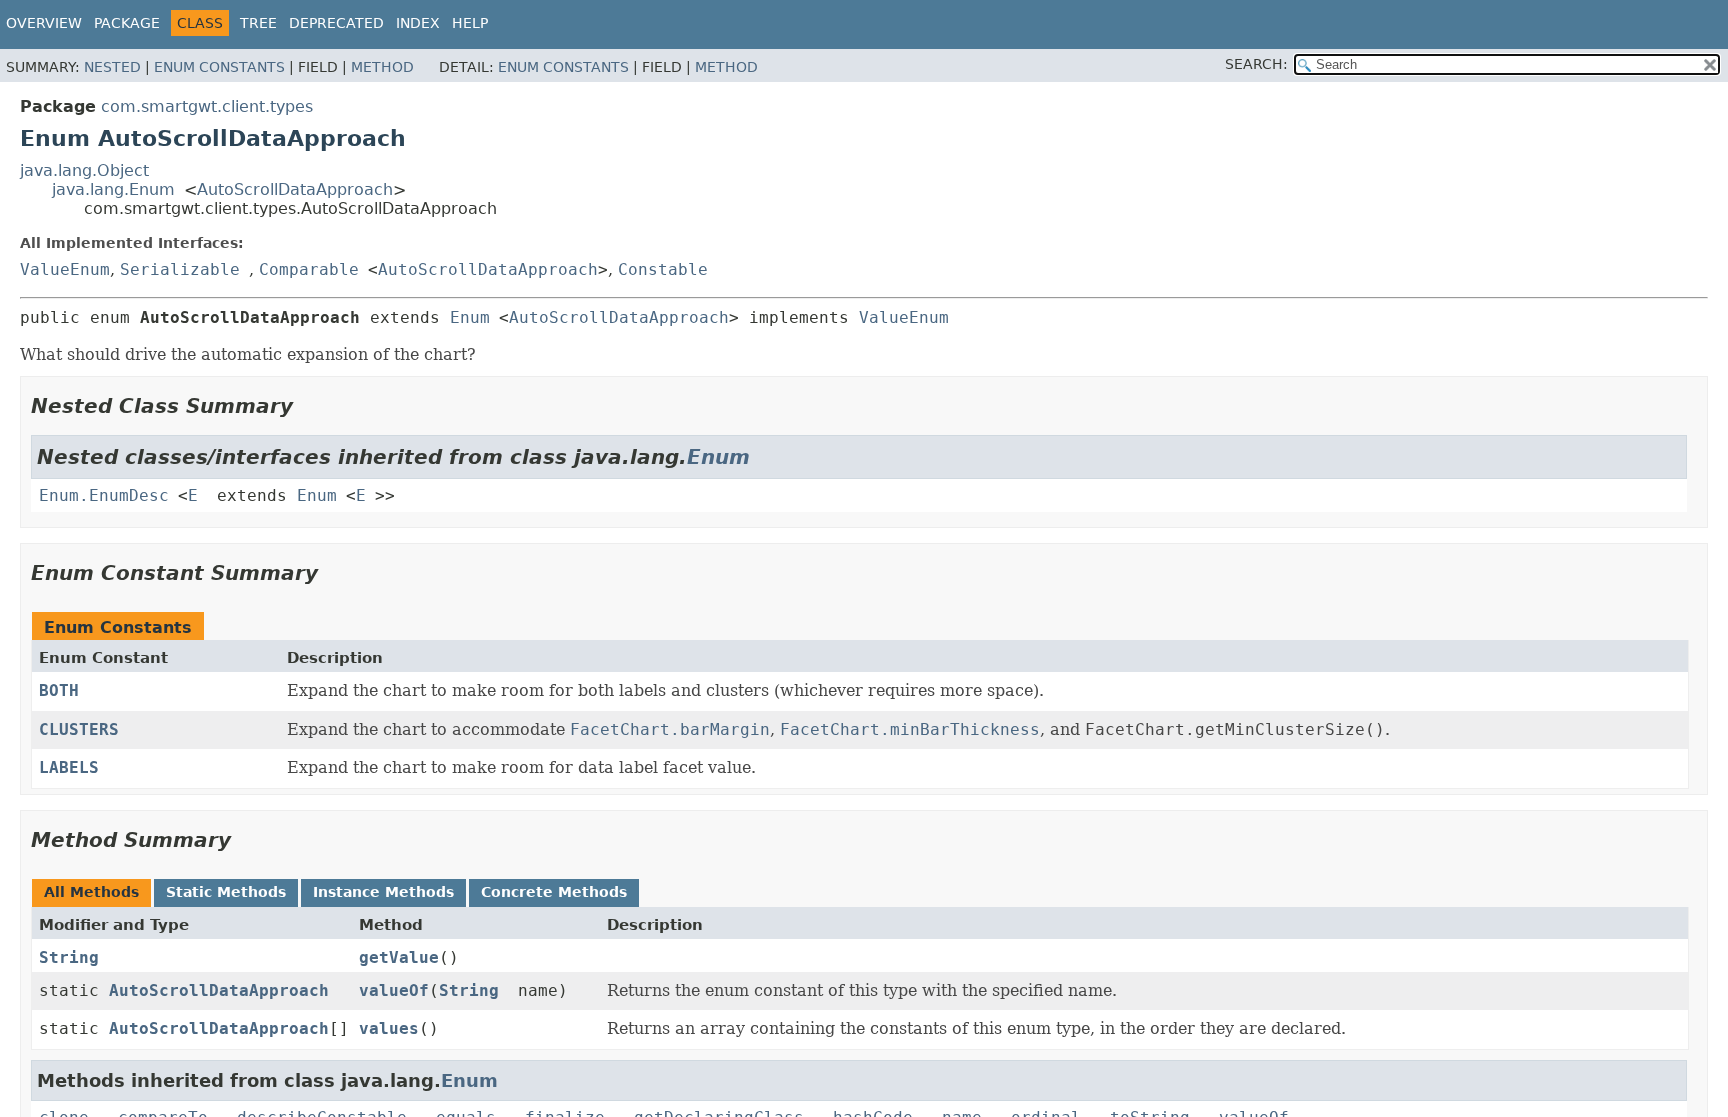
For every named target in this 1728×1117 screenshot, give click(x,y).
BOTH (59, 690)
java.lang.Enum (113, 189)
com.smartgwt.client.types (207, 106)
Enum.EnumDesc (104, 495)
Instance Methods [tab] (383, 892)
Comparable (309, 269)
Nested (112, 67)
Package (127, 23)
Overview (44, 23)
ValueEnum (65, 269)
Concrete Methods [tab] (554, 892)
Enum (470, 317)
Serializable (180, 269)
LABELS (69, 767)
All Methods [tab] (91, 892)
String (69, 957)
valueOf (394, 990)
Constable (663, 269)
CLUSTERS (79, 729)
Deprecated (336, 23)
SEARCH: (1256, 64)
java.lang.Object (84, 170)
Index (418, 23)
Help (470, 23)
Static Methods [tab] (226, 892)
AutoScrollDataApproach (295, 189)
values (389, 1028)
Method (382, 67)
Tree (258, 23)
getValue (399, 957)
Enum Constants (219, 67)
